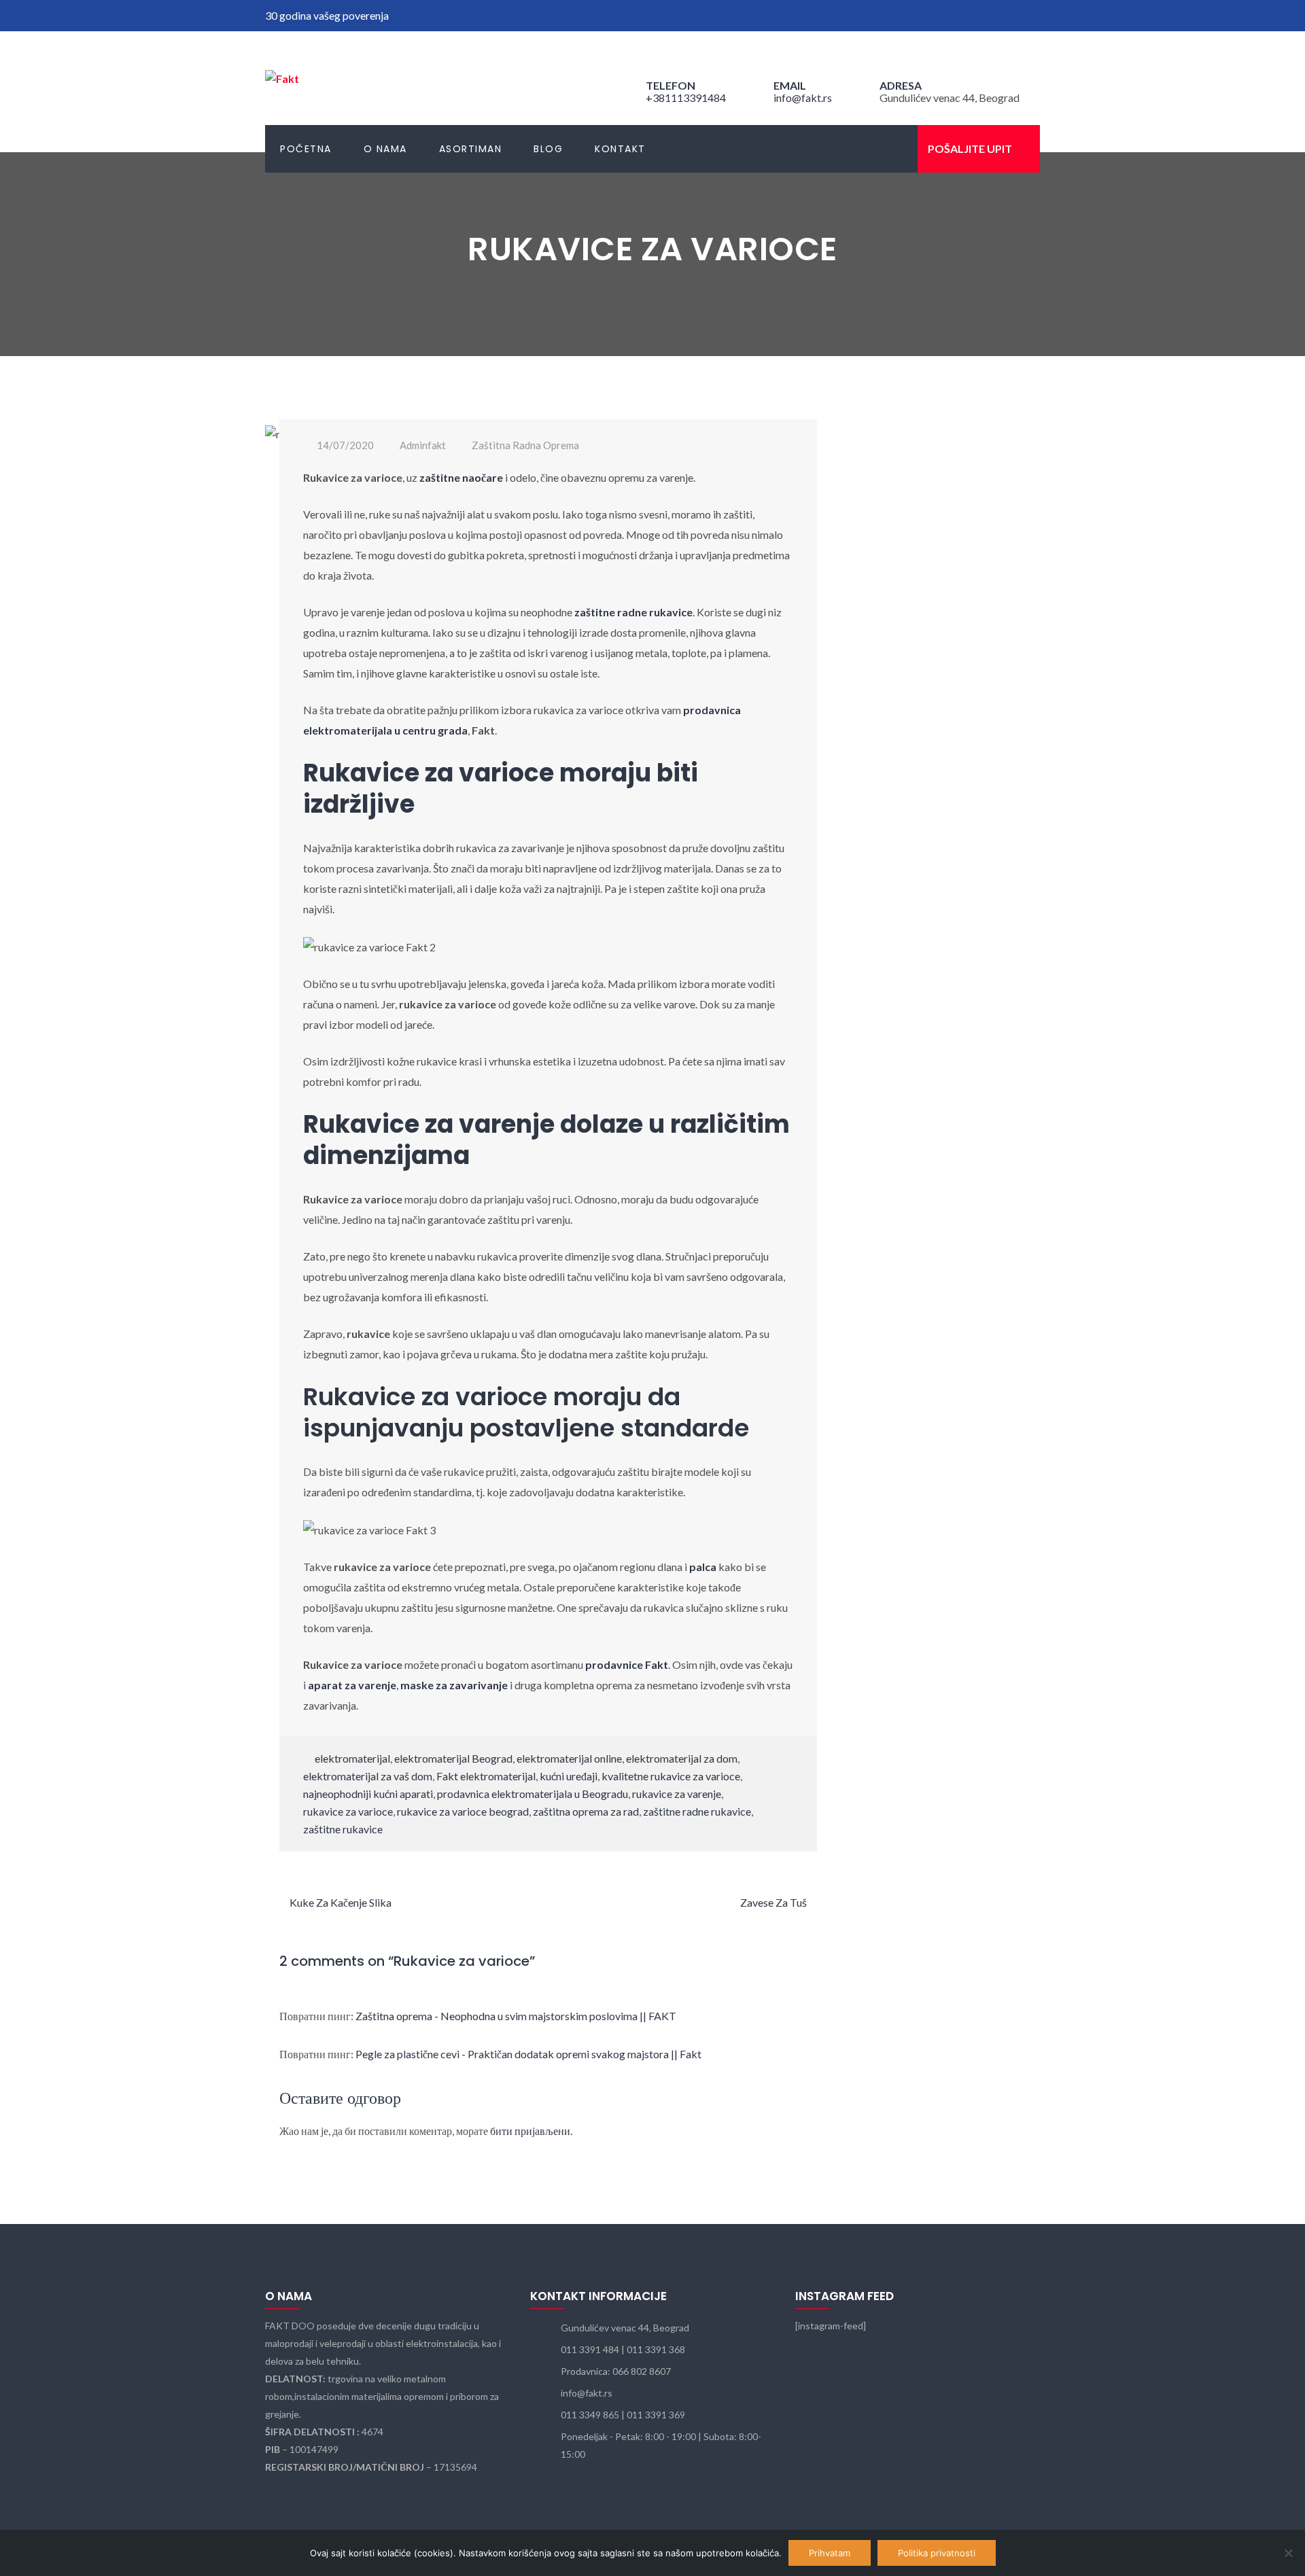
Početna (306, 149)
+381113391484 (686, 98)
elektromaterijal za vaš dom (368, 1776)
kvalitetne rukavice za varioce (671, 1776)
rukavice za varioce (348, 1811)
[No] (1288, 2553)
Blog (548, 149)
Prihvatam (830, 2553)
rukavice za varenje (677, 1794)
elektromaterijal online (569, 1758)
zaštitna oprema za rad (586, 1811)
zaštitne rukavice (343, 1829)
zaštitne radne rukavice (697, 1811)
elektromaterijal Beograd (453, 1758)
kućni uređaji (569, 1776)
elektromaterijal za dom (682, 1758)
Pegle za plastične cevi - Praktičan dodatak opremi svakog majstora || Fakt (528, 2054)
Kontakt (620, 149)
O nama (385, 149)
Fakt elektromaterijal (486, 1776)
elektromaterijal (352, 1758)
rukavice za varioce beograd (463, 1811)
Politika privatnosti (937, 2553)
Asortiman (471, 149)
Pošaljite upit (970, 148)
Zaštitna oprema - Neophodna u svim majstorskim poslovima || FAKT (516, 2016)
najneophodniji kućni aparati (368, 1794)
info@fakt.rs (803, 98)
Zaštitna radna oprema (525, 445)
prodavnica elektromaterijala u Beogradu (533, 1794)
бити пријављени (530, 2131)
